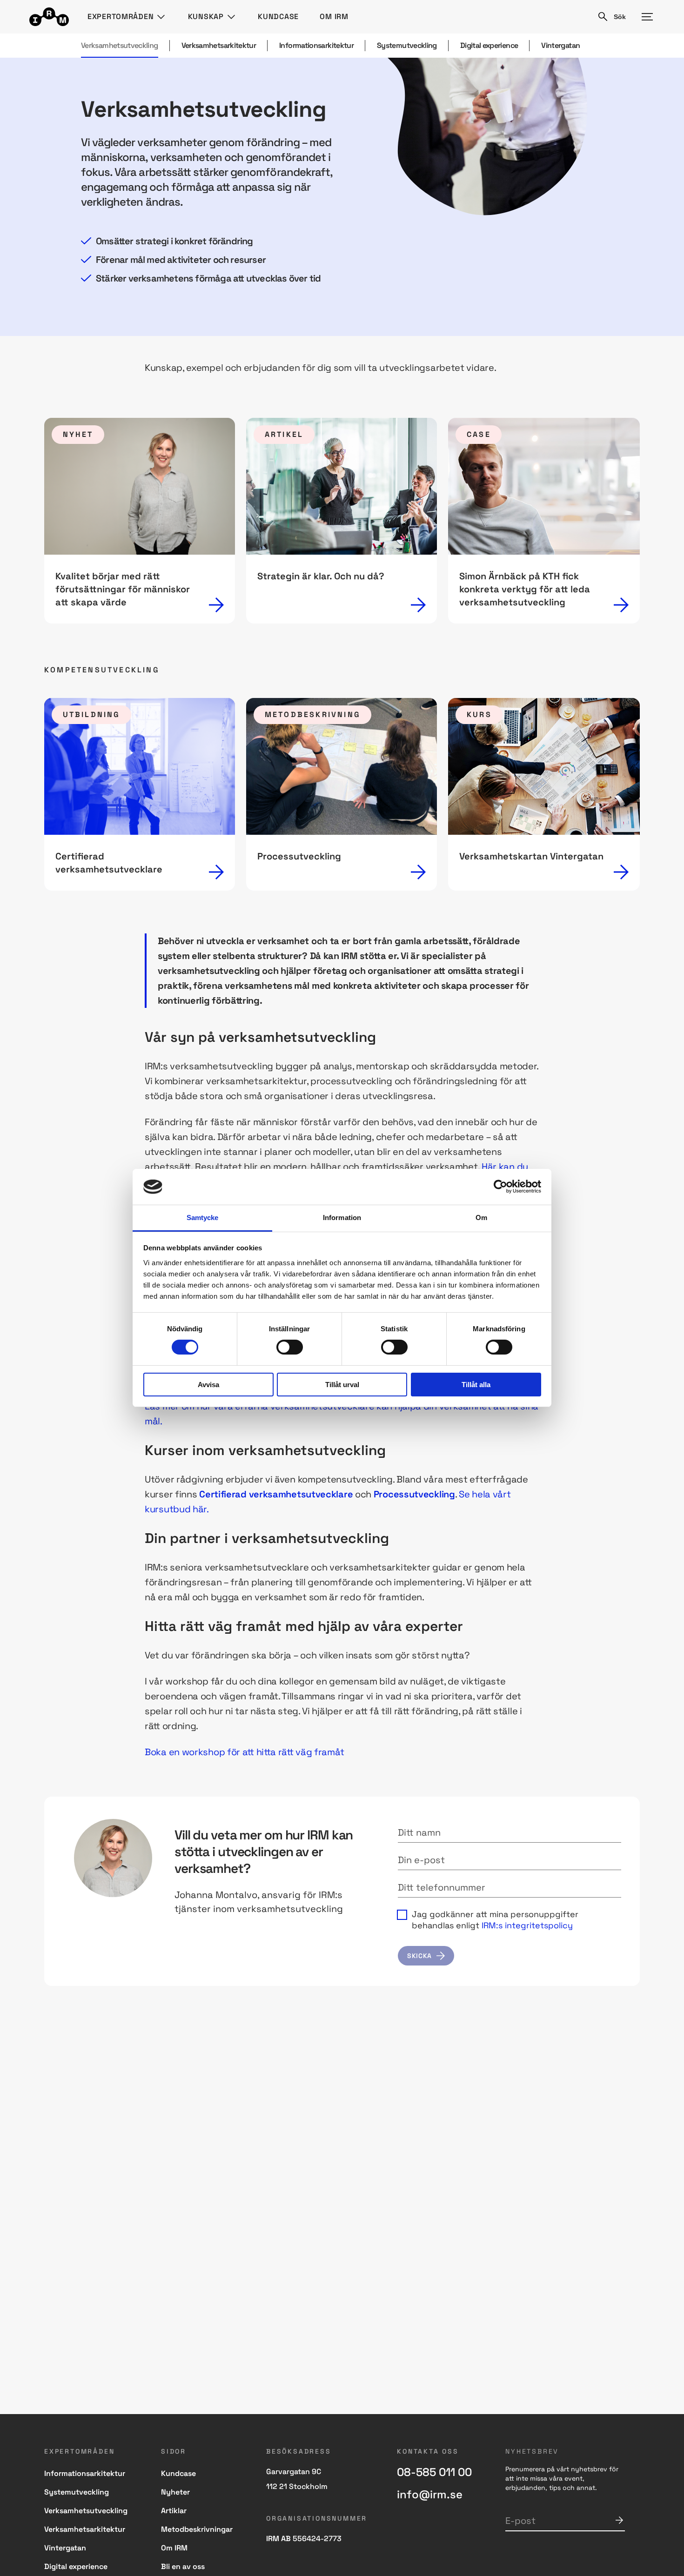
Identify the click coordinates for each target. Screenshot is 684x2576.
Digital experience (489, 45)
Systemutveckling (407, 45)
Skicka (619, 2520)
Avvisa (208, 1385)
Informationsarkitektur (316, 45)
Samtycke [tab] (203, 1218)
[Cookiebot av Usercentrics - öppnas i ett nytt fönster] (500, 1187)
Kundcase (278, 17)
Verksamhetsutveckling (120, 45)
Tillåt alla (476, 1385)
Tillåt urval (342, 1385)
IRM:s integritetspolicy (527, 1925)
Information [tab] (342, 1218)
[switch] (290, 1347)
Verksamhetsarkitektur (219, 45)
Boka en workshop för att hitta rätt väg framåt (244, 1752)
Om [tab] (481, 1218)
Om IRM (334, 17)
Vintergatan (560, 45)
